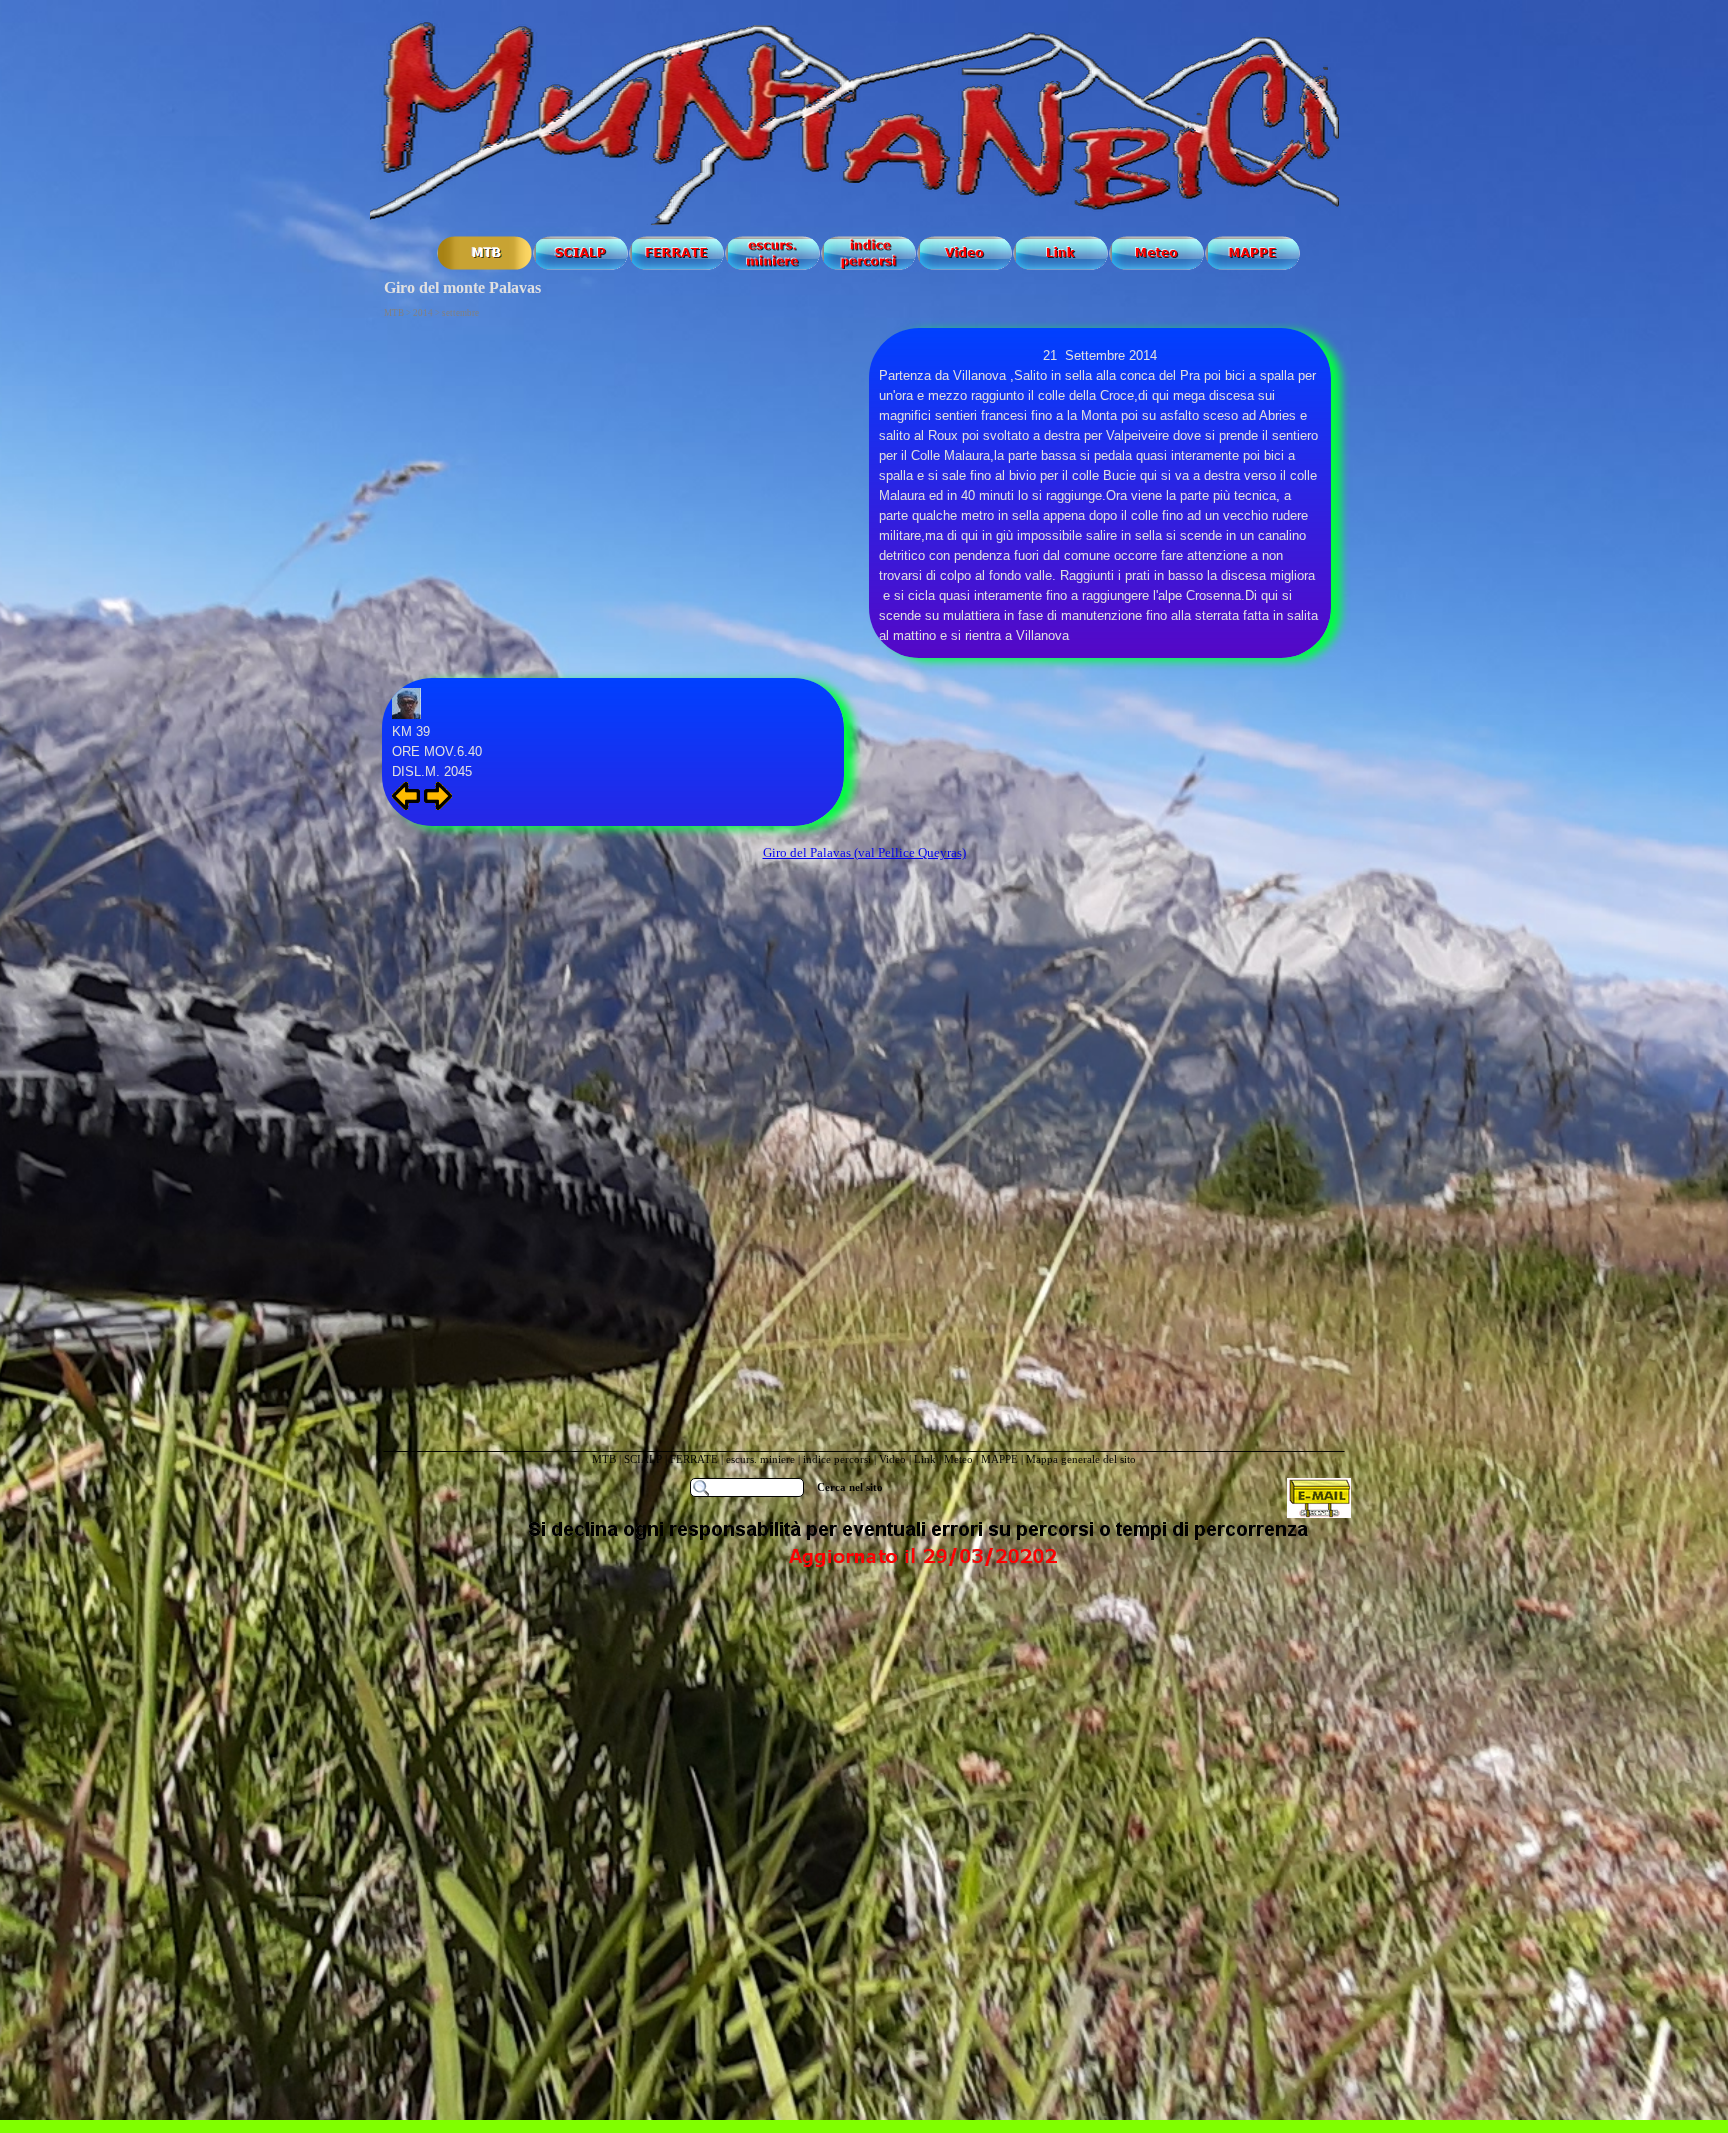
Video (892, 1459)
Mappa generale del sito (1081, 1459)
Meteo (958, 1459)
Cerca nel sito (850, 1487)
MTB (604, 1459)
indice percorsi (838, 1459)
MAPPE (999, 1459)
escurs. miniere (760, 1459)
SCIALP (643, 1459)
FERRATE (695, 1459)
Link (925, 1459)
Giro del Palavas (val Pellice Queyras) (864, 852)
